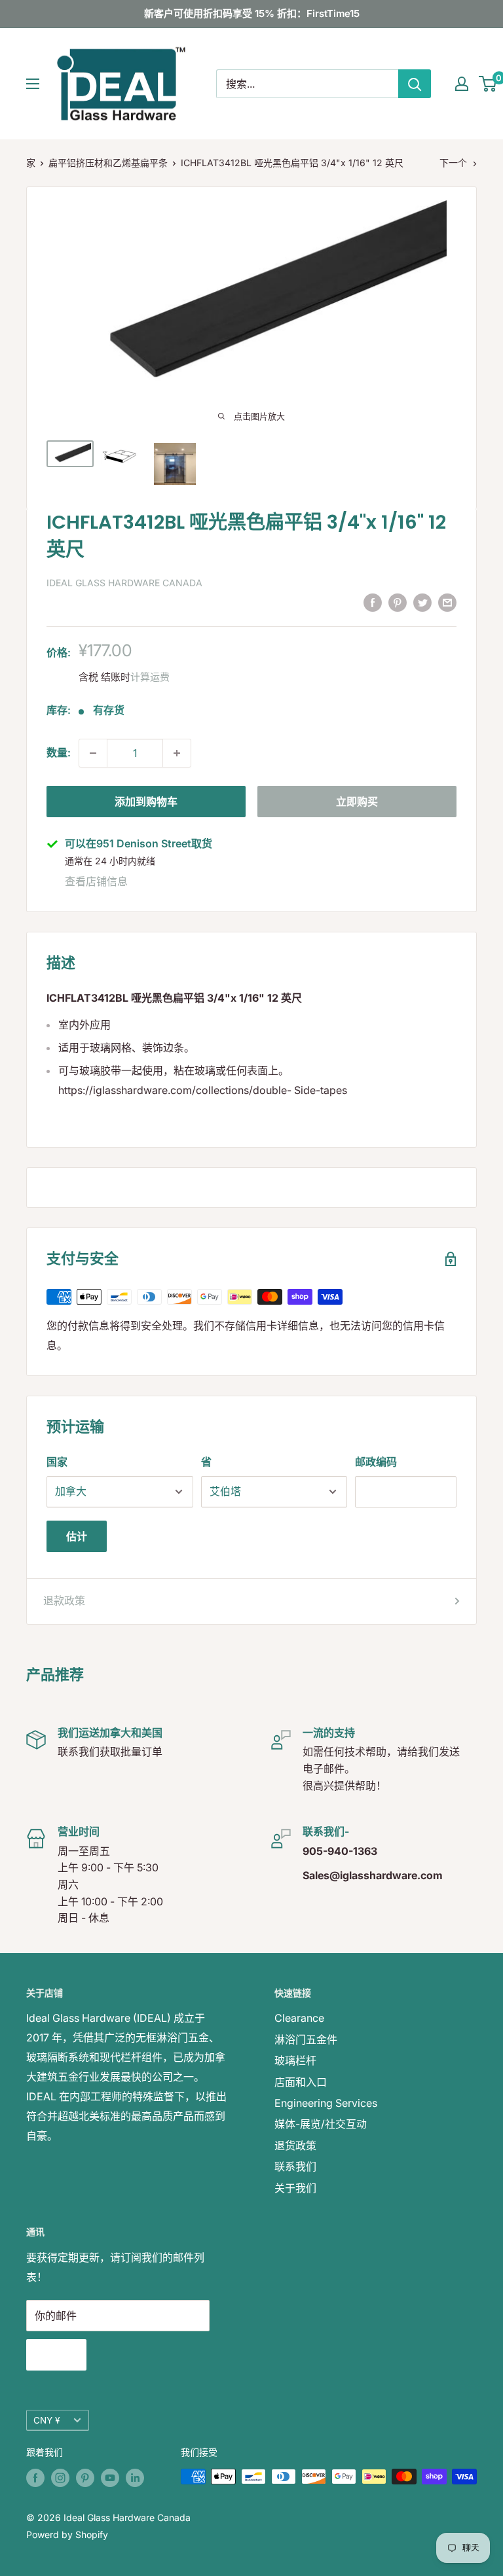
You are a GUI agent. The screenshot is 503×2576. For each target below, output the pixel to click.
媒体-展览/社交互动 (321, 2124)
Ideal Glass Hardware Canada (124, 583)
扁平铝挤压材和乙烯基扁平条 (108, 163)
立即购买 (357, 802)
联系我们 (295, 2166)
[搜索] (415, 84)
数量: (59, 752)
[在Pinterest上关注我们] (85, 2478)
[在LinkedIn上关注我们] (135, 2478)
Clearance (299, 2018)
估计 (77, 1536)
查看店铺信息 (96, 881)
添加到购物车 (146, 802)
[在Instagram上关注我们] (60, 2478)
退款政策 (64, 1600)
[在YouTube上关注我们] (110, 2478)
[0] (488, 84)
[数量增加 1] (177, 753)
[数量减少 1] (93, 753)
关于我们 (295, 2188)
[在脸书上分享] (373, 602)
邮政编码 (376, 1462)
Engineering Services (326, 2103)
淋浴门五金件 (306, 2039)
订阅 (56, 2355)
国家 (57, 1462)
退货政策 (295, 2145)
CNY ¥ (47, 2420)
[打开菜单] (33, 84)
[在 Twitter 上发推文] (422, 602)
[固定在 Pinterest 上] (398, 602)
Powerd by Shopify (67, 2534)
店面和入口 (301, 2082)
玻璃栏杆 (295, 2060)
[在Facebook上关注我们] (35, 2478)
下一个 (453, 163)
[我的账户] (462, 84)
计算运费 (150, 677)
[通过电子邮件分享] (447, 602)
